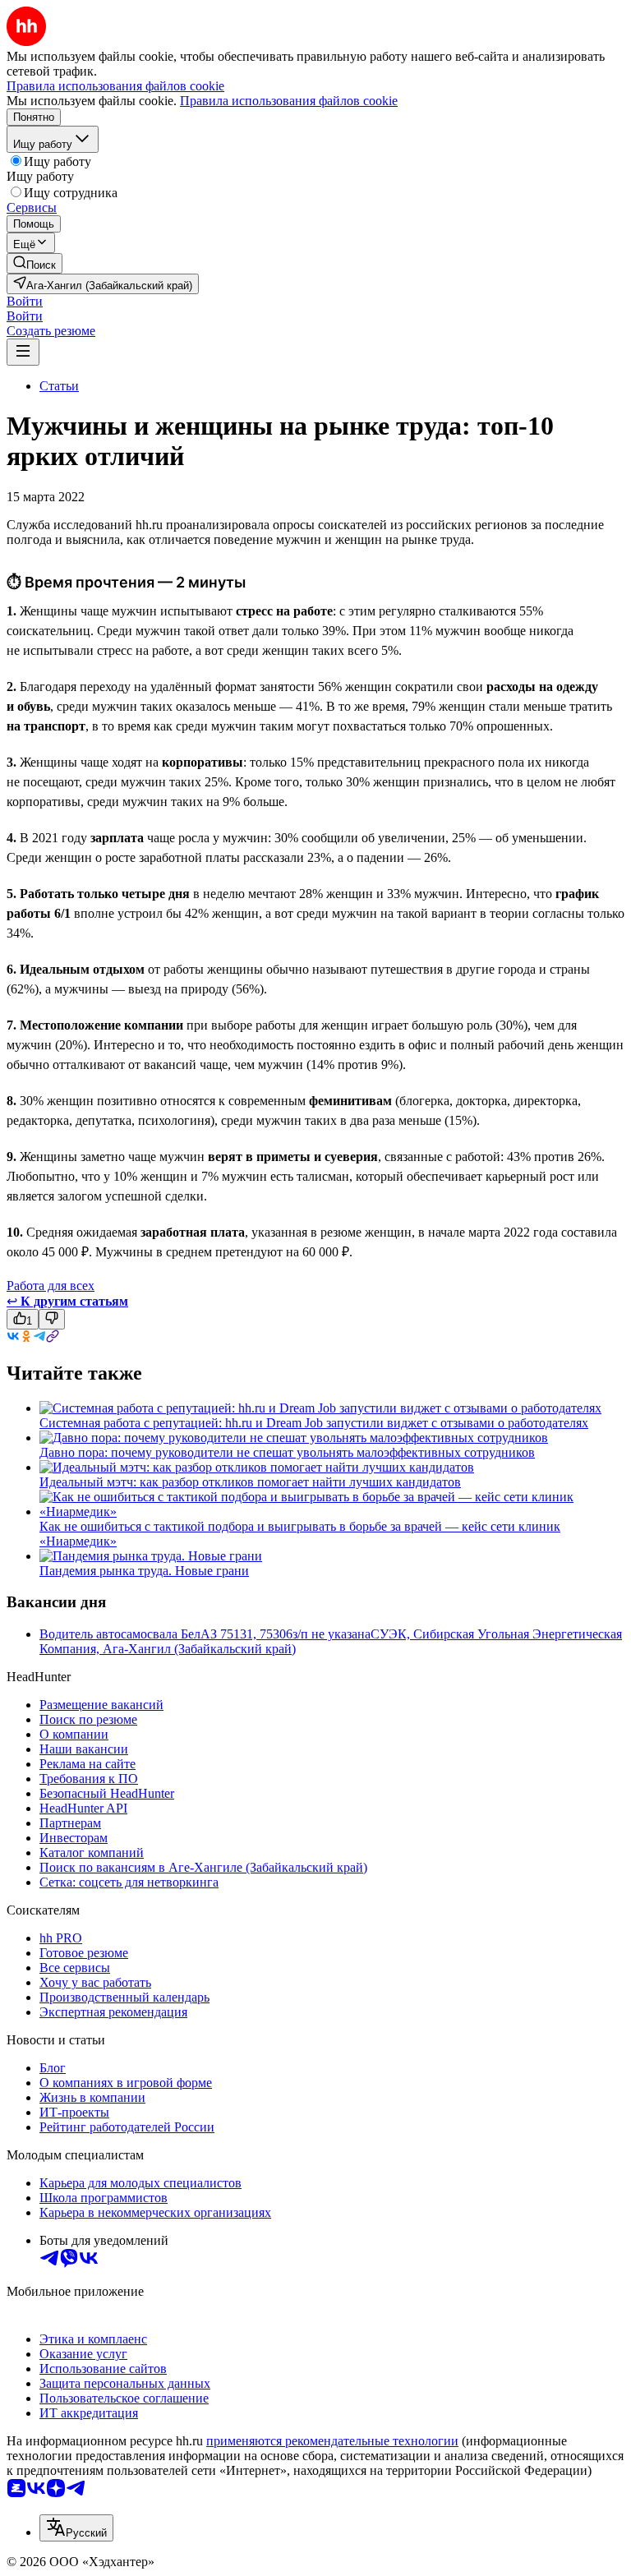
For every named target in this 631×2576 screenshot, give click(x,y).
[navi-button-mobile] (23, 352)
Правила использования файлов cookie (289, 101)
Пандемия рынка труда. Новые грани (144, 1571)
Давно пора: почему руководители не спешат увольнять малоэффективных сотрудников (287, 1452)
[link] (35, 263)
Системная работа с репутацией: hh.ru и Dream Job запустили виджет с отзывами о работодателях (314, 1423)
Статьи (59, 386)
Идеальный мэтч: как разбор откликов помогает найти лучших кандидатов (250, 1482)
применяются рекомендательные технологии (332, 2441)
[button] (25, 301)
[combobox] (76, 2528)
